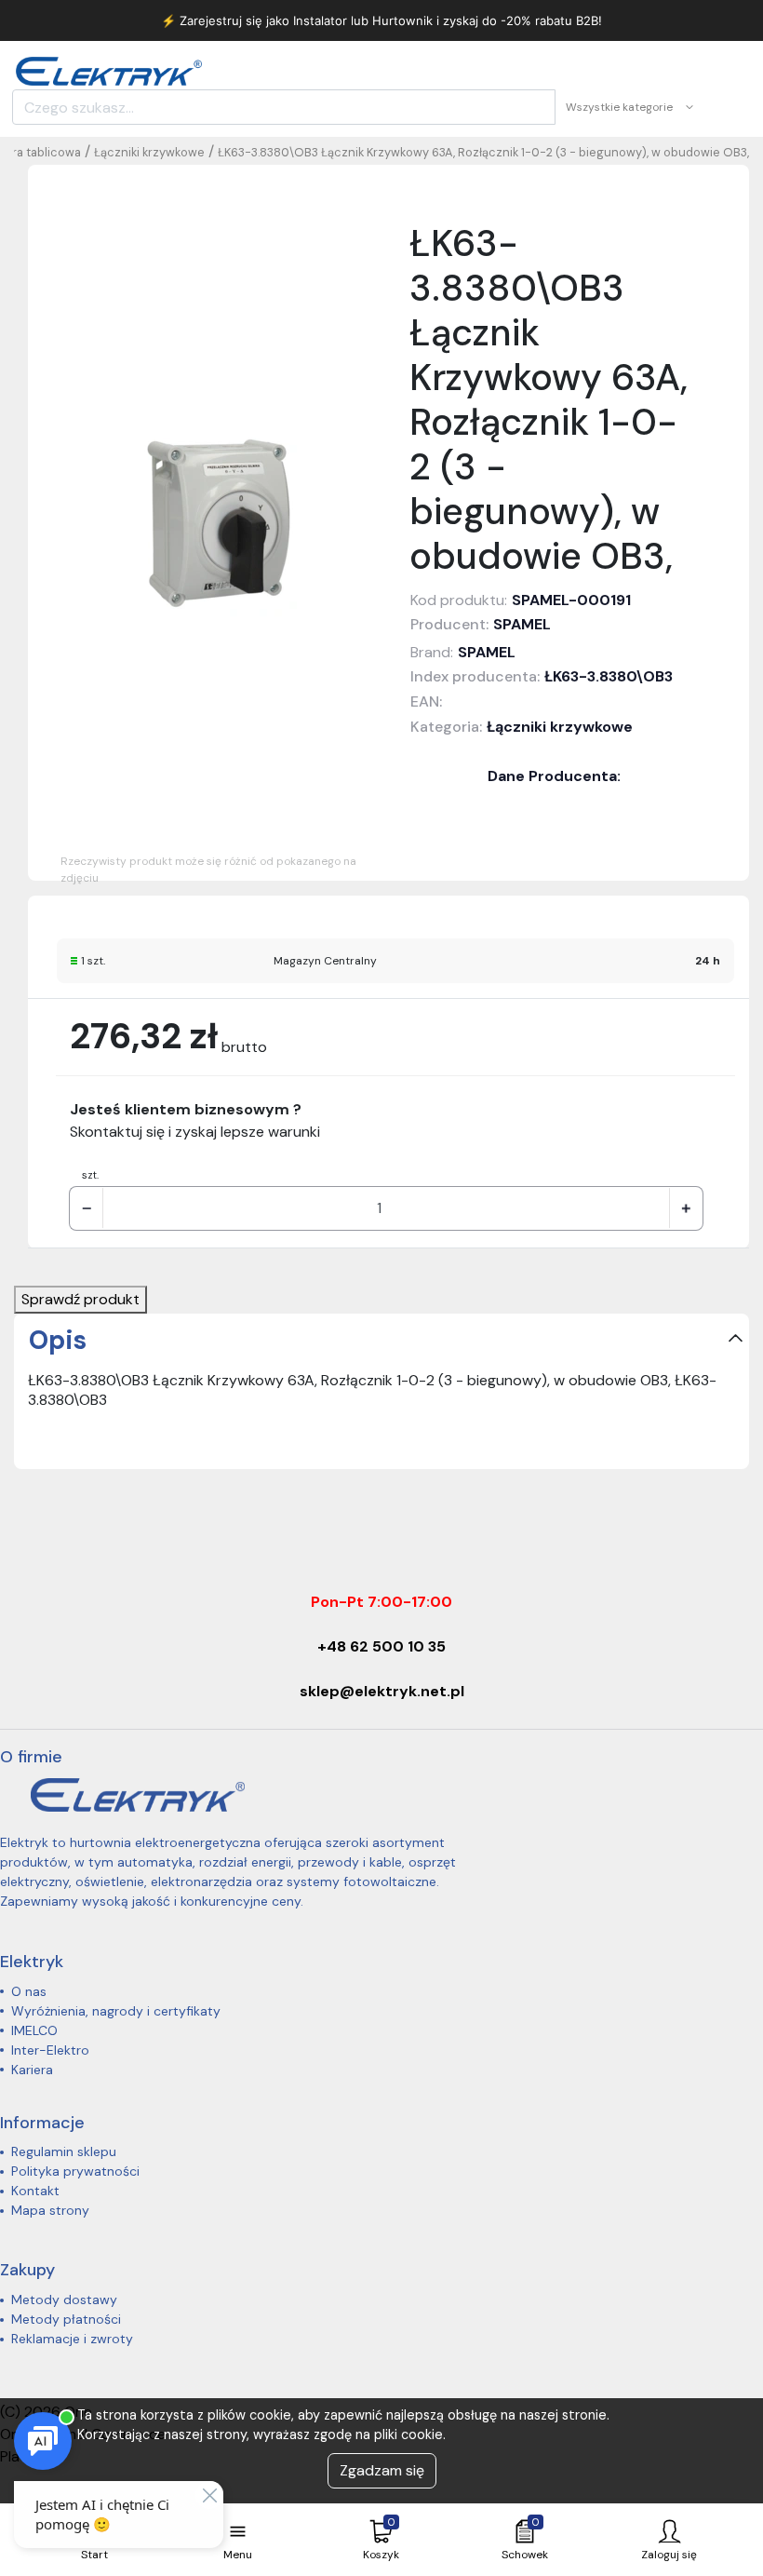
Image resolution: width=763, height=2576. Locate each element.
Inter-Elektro (50, 2050)
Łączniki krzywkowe (149, 152)
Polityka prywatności (75, 2171)
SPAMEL (522, 624)
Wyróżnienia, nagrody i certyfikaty (116, 2011)
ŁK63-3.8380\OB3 (609, 676)
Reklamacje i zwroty (72, 2339)
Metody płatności (66, 2319)
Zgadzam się (382, 2470)
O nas (29, 1991)
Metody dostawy (64, 2300)
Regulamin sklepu (64, 2151)
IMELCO (34, 2030)
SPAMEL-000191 (571, 600)
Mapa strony (50, 2210)
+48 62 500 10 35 (381, 1646)
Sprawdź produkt (80, 1299)
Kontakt (35, 2191)
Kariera (32, 2070)
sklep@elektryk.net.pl (382, 1691)
